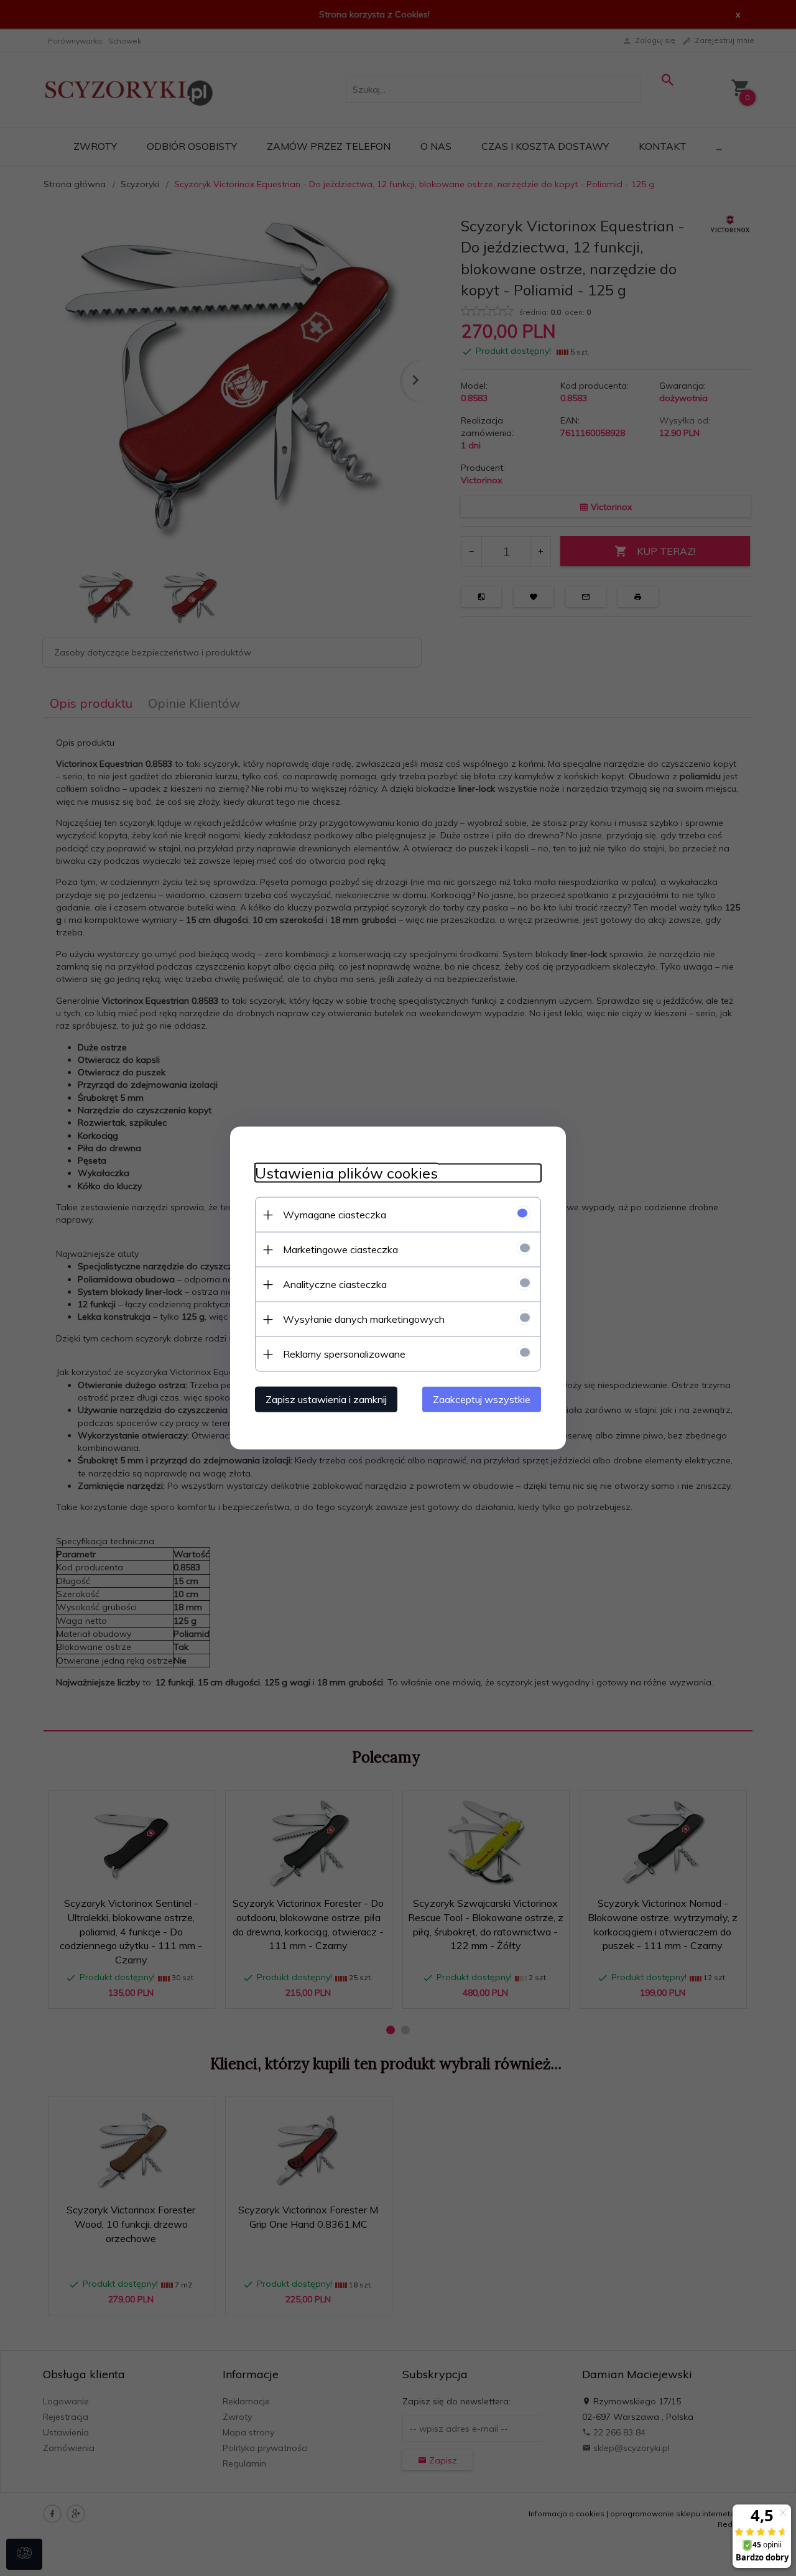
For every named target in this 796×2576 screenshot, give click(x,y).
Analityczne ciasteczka (335, 1284)
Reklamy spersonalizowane (344, 1354)
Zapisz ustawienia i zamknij (326, 1399)
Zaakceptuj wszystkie (482, 1399)
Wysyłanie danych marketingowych (364, 1319)
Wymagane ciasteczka (335, 1215)
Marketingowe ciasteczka (340, 1249)
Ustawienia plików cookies (346, 1173)
